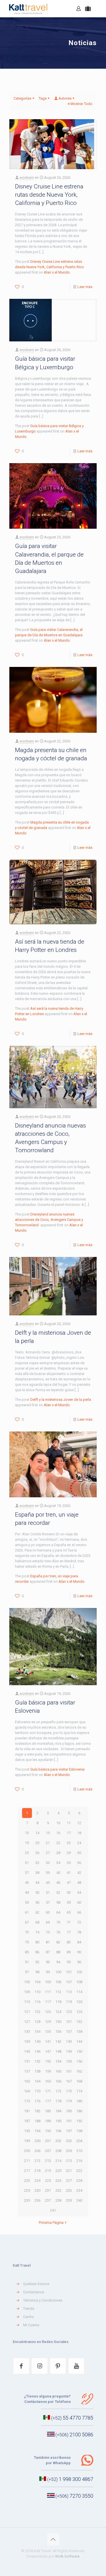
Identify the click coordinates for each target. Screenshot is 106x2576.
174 (79, 2091)
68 (37, 1922)
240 (79, 2200)
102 (79, 1972)
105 (48, 1982)
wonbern (27, 178)
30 (79, 1853)
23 (69, 1843)
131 (69, 2022)
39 (48, 1873)
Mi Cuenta (31, 2325)
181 (27, 2111)
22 (58, 1843)
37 (27, 1873)
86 (37, 1952)
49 (27, 1892)
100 (58, 1972)
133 (27, 2032)
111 (48, 1992)
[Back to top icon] (53, 2539)
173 (69, 2091)
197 (69, 2131)
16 (58, 1833)
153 (48, 2061)
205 (27, 2151)
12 (79, 1823)
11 (69, 1823)
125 (69, 2012)
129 (48, 2022)
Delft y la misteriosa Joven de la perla (61, 1400)
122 (37, 2012)
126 (79, 2012)
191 (69, 2121)
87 (48, 1952)
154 (58, 2061)
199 (27, 2141)
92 (37, 1962)
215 (69, 2161)
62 (37, 1912)
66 (79, 1912)
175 (27, 2101)
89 (69, 1952)
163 (27, 2081)
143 (69, 2041)
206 (37, 2151)
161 (69, 2071)
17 (69, 1833)
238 (58, 2200)
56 (37, 1902)
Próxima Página (51, 2223)
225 (48, 2181)
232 (58, 2190)
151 (27, 2061)
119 (69, 2002)
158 (37, 2071)
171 (48, 2091)
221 (69, 2171)
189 (48, 2121)
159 (48, 2071)
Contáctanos (34, 2292)
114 (79, 1992)
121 (27, 2012)
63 (48, 1912)
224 (37, 2181)
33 (48, 1863)
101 (69, 1972)
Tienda (29, 2309)
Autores (65, 98)
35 (69, 1863)
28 (58, 1853)
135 (48, 2032)
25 (27, 1853)
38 (37, 1873)
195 (48, 2131)
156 (79, 2061)
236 (37, 2200)
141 (48, 2041)
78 (79, 1932)
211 (27, 2161)
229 (27, 2190)
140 (37, 2041)
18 (79, 1833)
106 (58, 1982)
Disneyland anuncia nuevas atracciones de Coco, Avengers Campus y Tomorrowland (49, 1220)
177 (48, 2101)
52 (58, 1892)
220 (58, 2171)
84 (79, 1942)
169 (27, 2091)
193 (27, 2131)
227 (69, 2181)
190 (58, 2121)
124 (58, 2012)
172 (58, 2091)
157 (27, 2071)
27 (48, 1853)
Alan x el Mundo (57, 272)
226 (58, 2181)
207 (48, 2151)
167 (69, 2081)
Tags (43, 98)
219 (48, 2171)
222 (79, 2171)
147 (48, 2051)
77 (69, 1932)
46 (58, 1883)
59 (69, 1902)
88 (58, 1952)
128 (37, 2022)
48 (79, 1883)
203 (69, 2141)
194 (37, 2131)
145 (27, 2051)
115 (27, 2002)
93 (48, 1962)
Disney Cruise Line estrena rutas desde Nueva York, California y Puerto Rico (49, 195)
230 (37, 2190)
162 (79, 2071)
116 (37, 2002)
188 (37, 2121)
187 (27, 2121)
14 (37, 1833)
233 (69, 2190)
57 (48, 1902)
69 (48, 1922)
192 (79, 2121)
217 (27, 2171)
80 (37, 1942)
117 (48, 2002)
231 (48, 2190)
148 (58, 2051)
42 (79, 1873)
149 (69, 2051)
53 (69, 1892)
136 (58, 2032)
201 (48, 2141)
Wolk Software (67, 2556)
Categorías (22, 98)
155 (69, 2061)
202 (58, 2141)
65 (69, 1912)
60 (79, 1902)
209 (69, 2151)
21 (48, 1843)
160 (58, 2071)
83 (69, 1942)
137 (69, 2032)
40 (58, 1873)
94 (58, 1962)
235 (27, 2200)
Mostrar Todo (81, 104)
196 (58, 2131)
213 (48, 2161)
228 (79, 2181)
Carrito (29, 2317)
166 (58, 2081)
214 (58, 2161)
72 (79, 1922)
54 (79, 1892)
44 (37, 1883)
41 (69, 1873)
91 (27, 1962)
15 (48, 1833)
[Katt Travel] (28, 9)
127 (27, 2022)
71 (69, 1922)
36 (79, 1863)
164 (37, 2081)
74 (37, 1932)
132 (79, 2022)
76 (58, 1932)
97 (27, 1972)
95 (69, 1962)
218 (37, 2171)
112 (58, 1992)
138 (79, 2032)
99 (48, 1972)
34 (58, 1863)
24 (79, 1843)
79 (27, 1942)
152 (37, 2061)
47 (69, 1883)
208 (58, 2151)
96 (79, 1962)
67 (27, 1922)
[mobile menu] (98, 9)
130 (58, 2022)
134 (37, 2032)
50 (37, 1892)
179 (69, 2101)
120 (79, 2002)
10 (58, 1823)
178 (58, 2101)
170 (37, 2091)
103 (27, 1982)
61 (27, 1912)
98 (37, 1972)
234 (79, 2190)
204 (79, 2141)
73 (27, 1932)
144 (79, 2041)
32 (37, 1863)
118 (58, 2002)
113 (69, 1992)
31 (27, 1863)
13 (27, 1833)
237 (48, 2200)
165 (48, 2081)
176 (37, 2101)
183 (48, 2111)
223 (27, 2181)
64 (58, 1912)
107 (69, 1982)
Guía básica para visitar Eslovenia (57, 1769)
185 (69, 2111)
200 (37, 2141)
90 (79, 1952)
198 (79, 2131)
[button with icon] (21, 2366)
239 (69, 2200)
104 (37, 1982)
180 (79, 2101)
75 (48, 1932)
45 (48, 1883)
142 (58, 2041)
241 (53, 2210)
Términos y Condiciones (43, 2300)
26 (37, 1853)
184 (58, 2111)
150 (79, 2051)
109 (27, 1992)
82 (58, 1942)
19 (27, 1843)
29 (69, 1853)
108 (79, 1982)
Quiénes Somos (36, 2284)
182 (37, 2111)
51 (48, 1892)
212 (37, 2161)
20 (37, 1843)
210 (79, 2151)
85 (27, 1952)
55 (27, 1902)
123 (48, 2012)
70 (58, 1922)
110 (37, 1992)
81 (48, 1942)
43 (27, 1883)
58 (58, 1902)
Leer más (85, 287)
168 (79, 2081)
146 (37, 2051)
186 (79, 2111)
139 (27, 2041)
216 (79, 2161)
